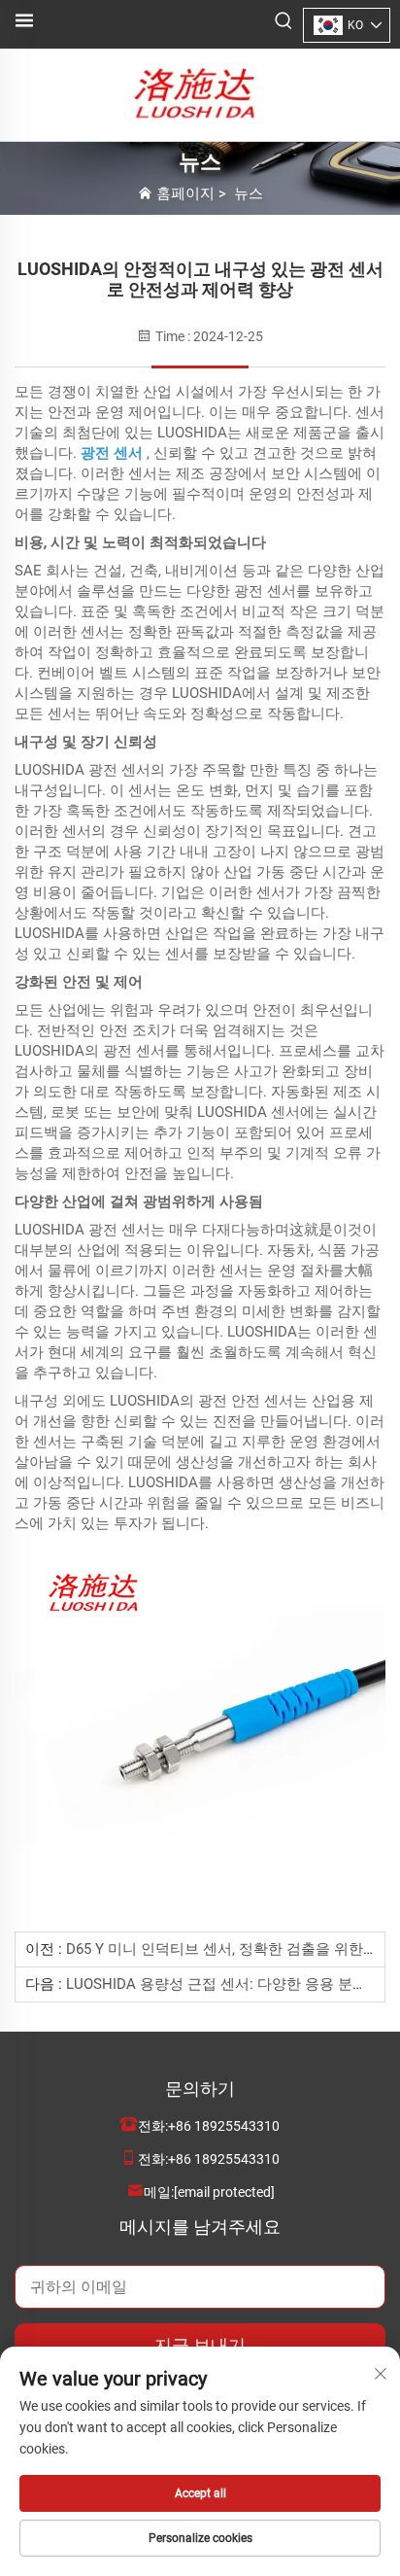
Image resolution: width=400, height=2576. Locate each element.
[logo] (200, 94)
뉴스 (249, 193)
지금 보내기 (200, 2345)
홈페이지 (185, 193)
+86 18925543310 (224, 2126)
